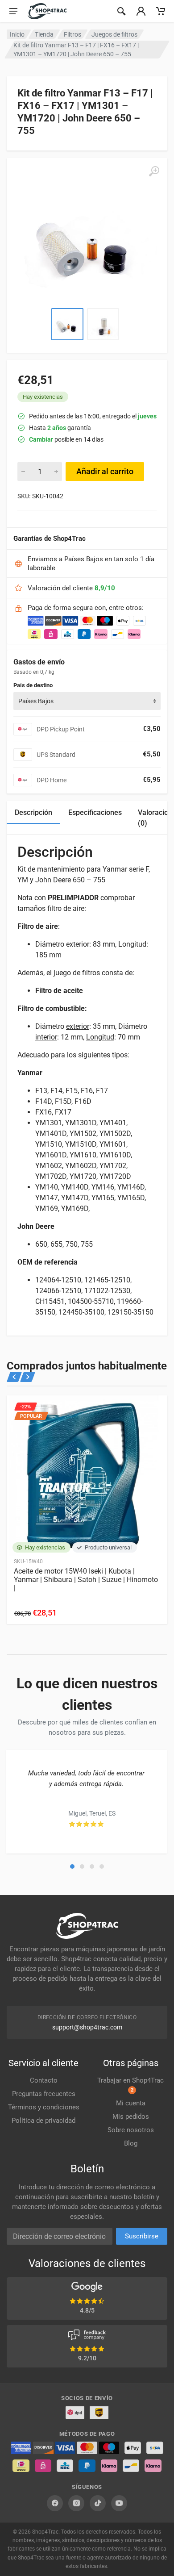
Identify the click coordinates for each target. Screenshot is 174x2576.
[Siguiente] (27, 1377)
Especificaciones (95, 812)
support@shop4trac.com (87, 2027)
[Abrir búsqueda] (121, 11)
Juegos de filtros (114, 34)
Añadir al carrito (105, 471)
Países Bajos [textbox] (36, 701)
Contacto (44, 2080)
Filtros (72, 34)
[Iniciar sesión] (141, 11)
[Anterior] (14, 1377)
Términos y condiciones (44, 2107)
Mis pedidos (131, 2117)
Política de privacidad (43, 2121)
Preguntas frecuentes (44, 2094)
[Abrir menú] (13, 11)
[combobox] (87, 701)
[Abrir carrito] (161, 11)
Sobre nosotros (131, 2130)
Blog (131, 2143)
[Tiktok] (98, 2503)
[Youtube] (119, 2503)
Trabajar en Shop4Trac (130, 2085)
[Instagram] (76, 2503)
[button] (72, 1866)
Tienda (44, 34)
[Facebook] (55, 2503)
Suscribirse (142, 2236)
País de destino (33, 685)
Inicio (17, 34)
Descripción (33, 812)
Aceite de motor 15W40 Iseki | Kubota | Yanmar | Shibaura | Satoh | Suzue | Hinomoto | (86, 1580)
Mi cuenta (131, 2103)
